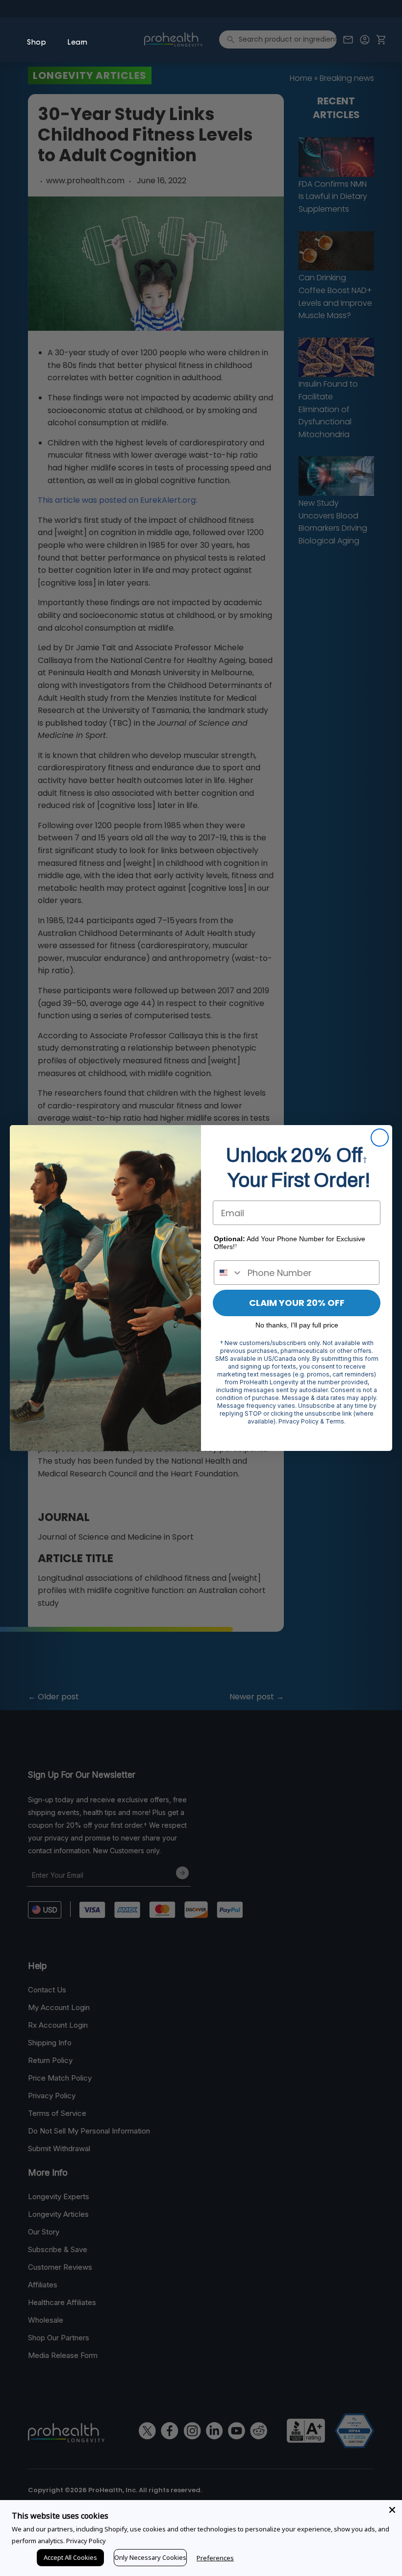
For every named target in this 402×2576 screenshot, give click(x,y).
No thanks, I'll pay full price (297, 1325)
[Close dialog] (380, 1138)
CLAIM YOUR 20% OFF (297, 1303)
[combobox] (228, 1273)
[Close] (392, 2510)
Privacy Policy (86, 2541)
